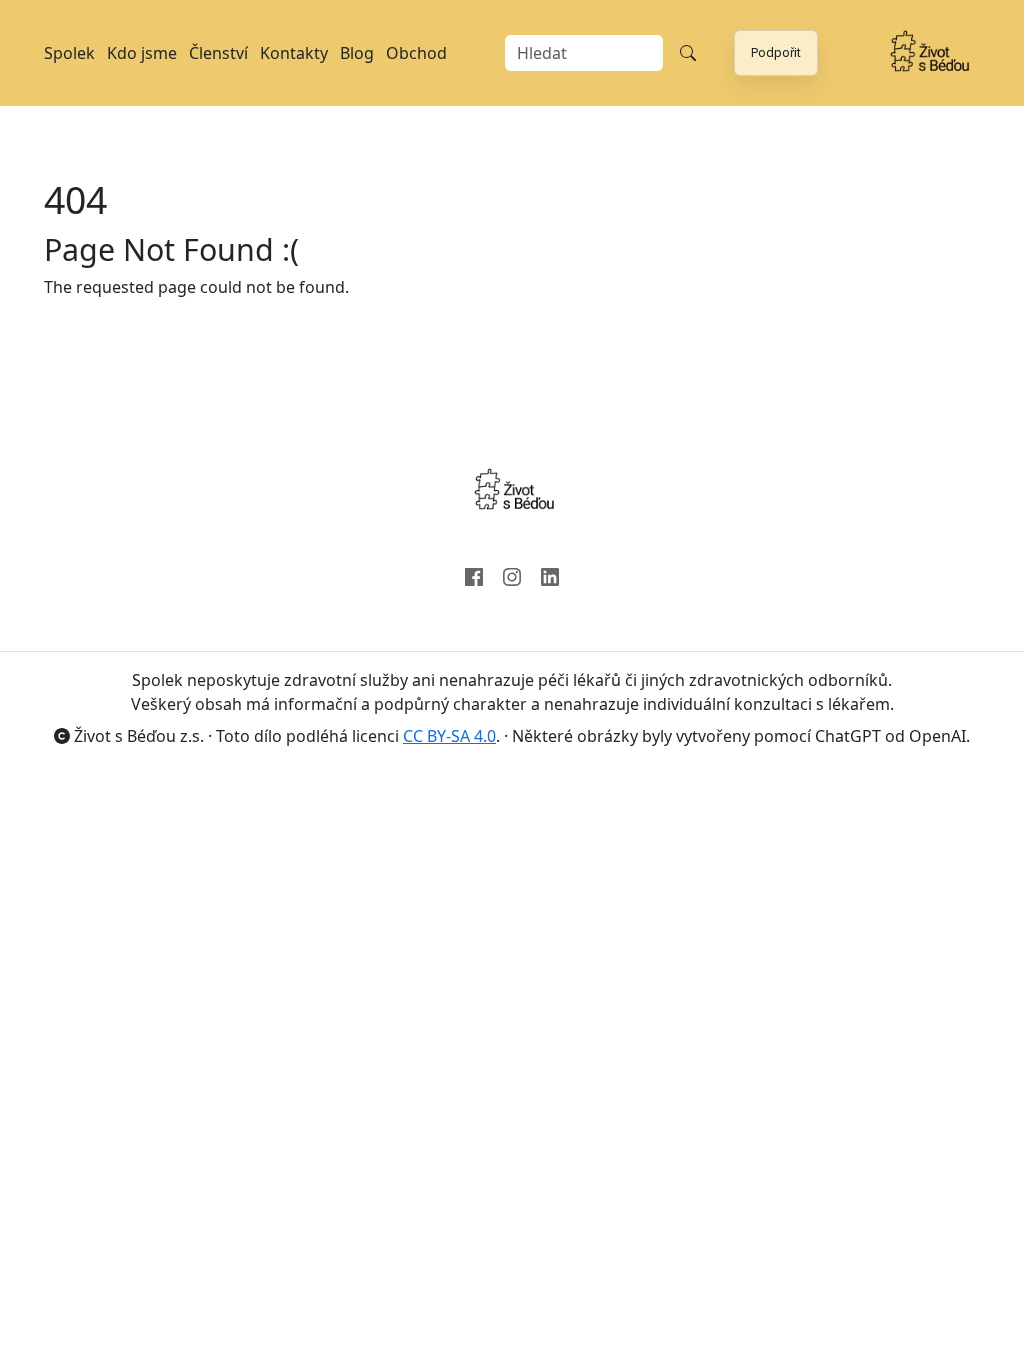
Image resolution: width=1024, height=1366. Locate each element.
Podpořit (776, 52)
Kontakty (294, 53)
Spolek (69, 53)
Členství (218, 53)
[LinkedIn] (550, 575)
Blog (357, 53)
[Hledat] (688, 53)
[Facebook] (474, 575)
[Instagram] (512, 575)
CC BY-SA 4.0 (449, 736)
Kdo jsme (142, 53)
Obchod (416, 53)
